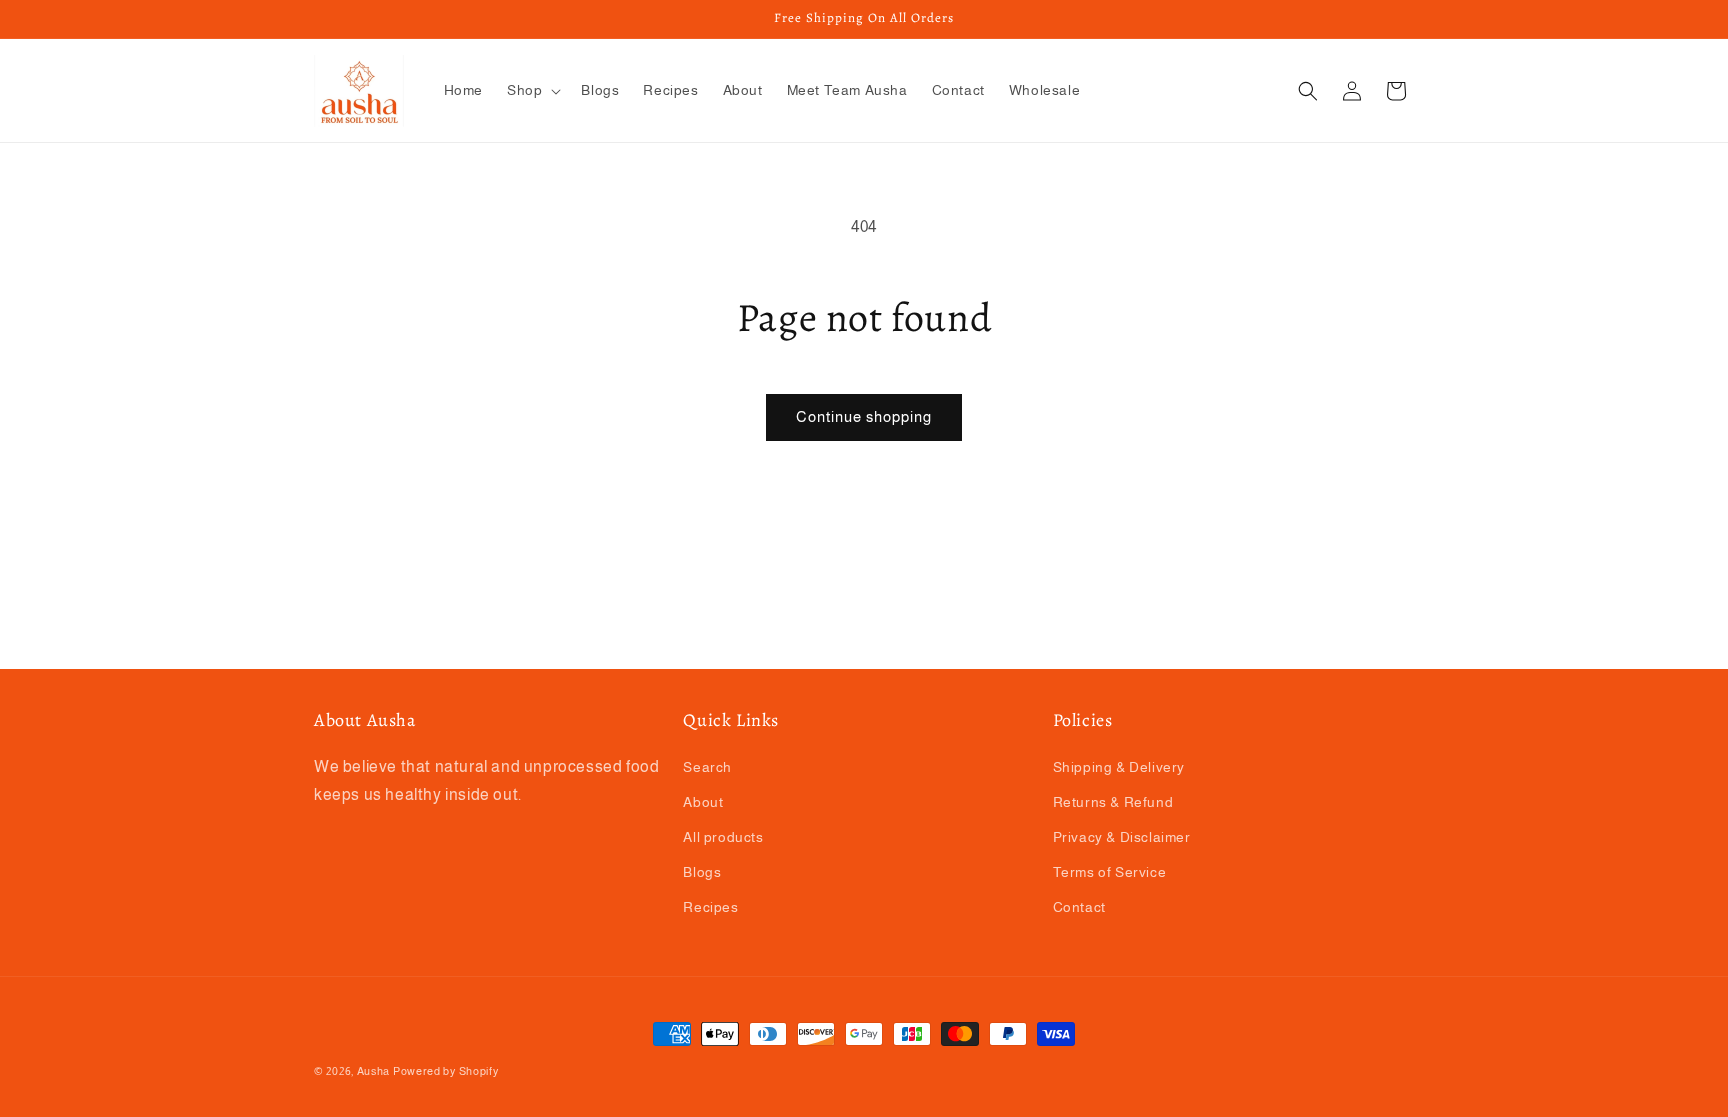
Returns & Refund (1113, 802)
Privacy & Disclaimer (1122, 837)
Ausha (374, 1071)
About (703, 802)
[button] (532, 90)
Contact (1079, 907)
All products (723, 837)
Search (707, 767)
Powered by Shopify (446, 1071)
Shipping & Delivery (1119, 767)
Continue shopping (864, 416)
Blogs (702, 872)
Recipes (710, 907)
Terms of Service (1110, 872)
